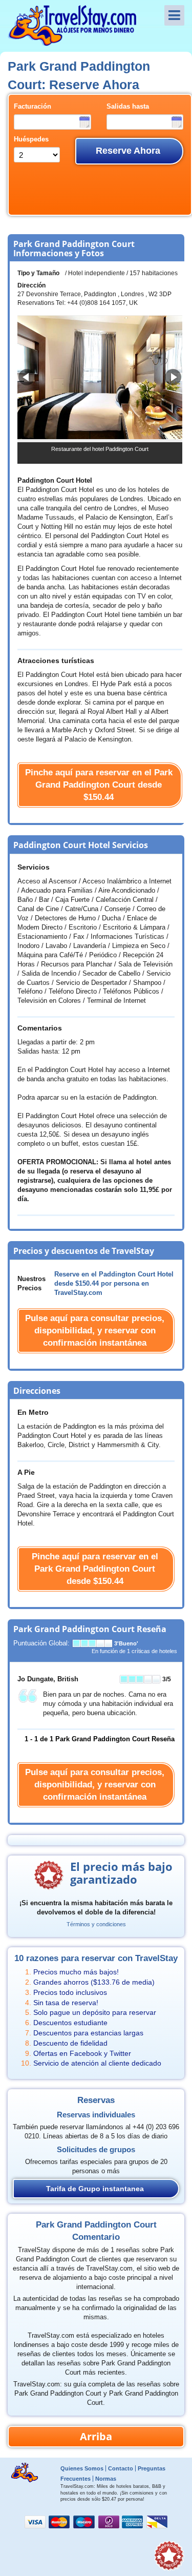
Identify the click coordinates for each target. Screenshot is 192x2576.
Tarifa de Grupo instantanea (95, 2189)
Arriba (96, 2436)
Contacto (121, 2468)
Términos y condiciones (96, 1924)
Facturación (33, 107)
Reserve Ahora (128, 151)
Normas (106, 2479)
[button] (173, 377)
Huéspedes (31, 139)
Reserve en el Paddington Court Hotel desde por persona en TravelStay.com (114, 1284)
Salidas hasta (128, 107)
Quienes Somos (82, 2468)
